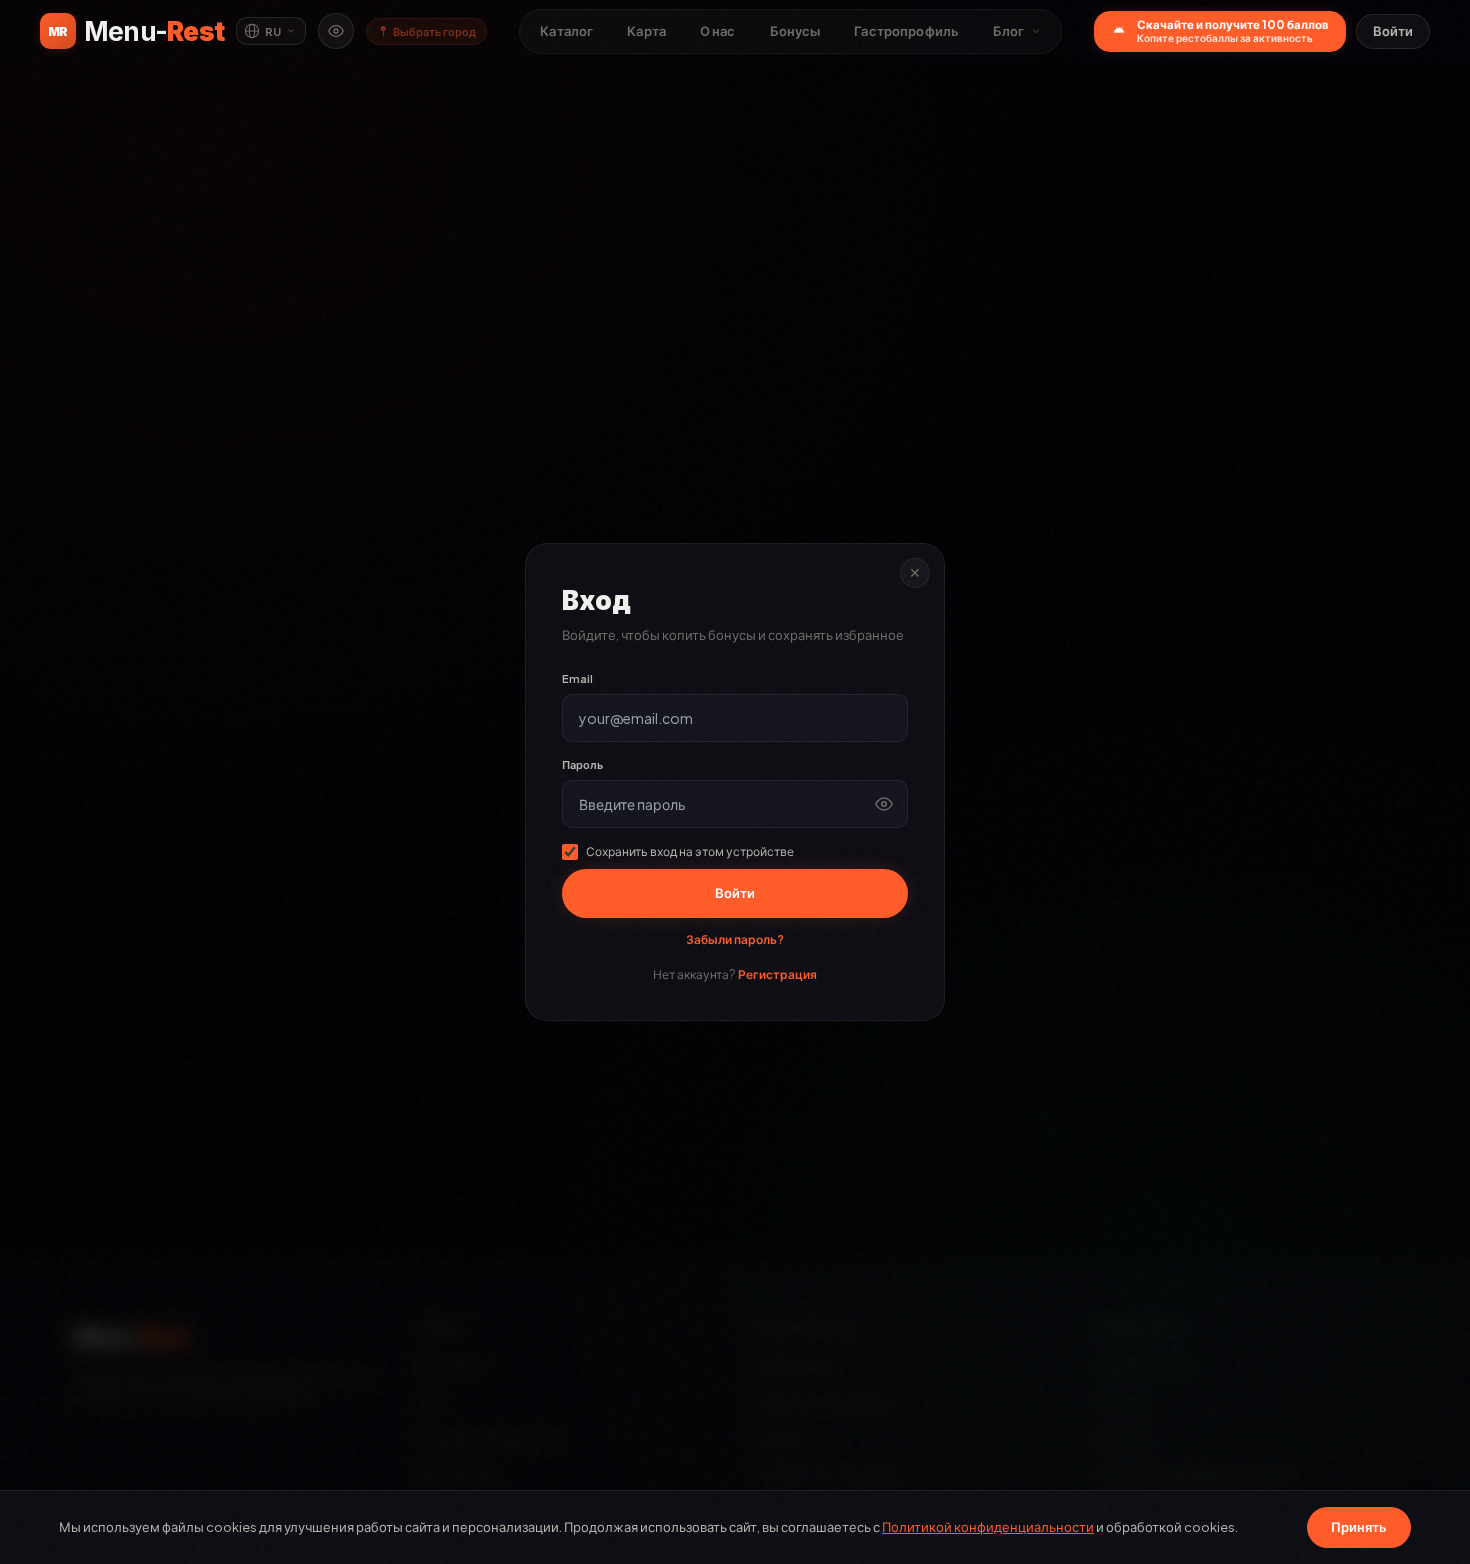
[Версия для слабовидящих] (336, 31)
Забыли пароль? (735, 939)
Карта (646, 31)
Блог (1009, 31)
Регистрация (777, 974)
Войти (1393, 31)
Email (577, 678)
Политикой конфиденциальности (988, 1527)
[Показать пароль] (884, 804)
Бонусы (795, 31)
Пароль (582, 764)
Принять (1359, 1527)
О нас (718, 31)
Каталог (566, 31)
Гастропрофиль (906, 31)
